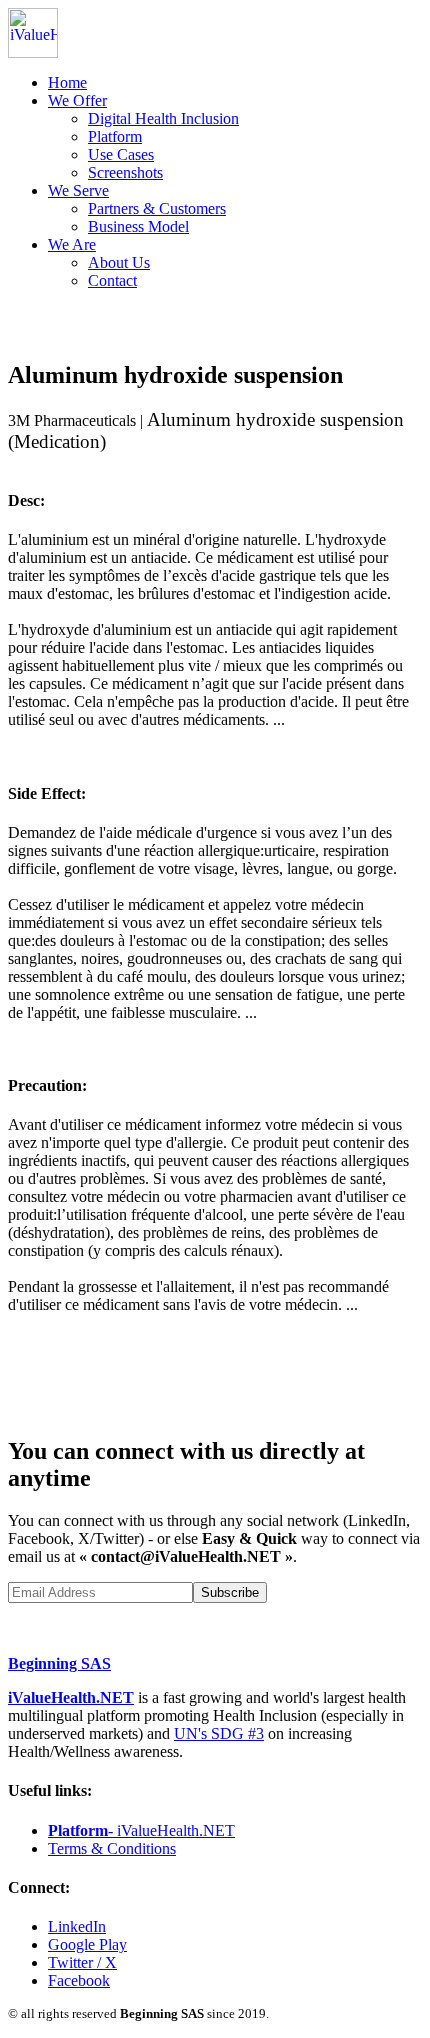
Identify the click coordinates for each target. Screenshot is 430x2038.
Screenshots (125, 172)
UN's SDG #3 (219, 1733)
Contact (112, 280)
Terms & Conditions (112, 1848)
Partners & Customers (157, 208)
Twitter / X (82, 1962)
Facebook (79, 1980)
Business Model (138, 226)
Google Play (87, 1944)
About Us (119, 262)
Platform (115, 136)
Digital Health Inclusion (163, 118)
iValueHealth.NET (71, 1697)
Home (67, 82)
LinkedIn (77, 1926)
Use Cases (121, 154)
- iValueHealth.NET (141, 1830)
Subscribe (230, 1592)
